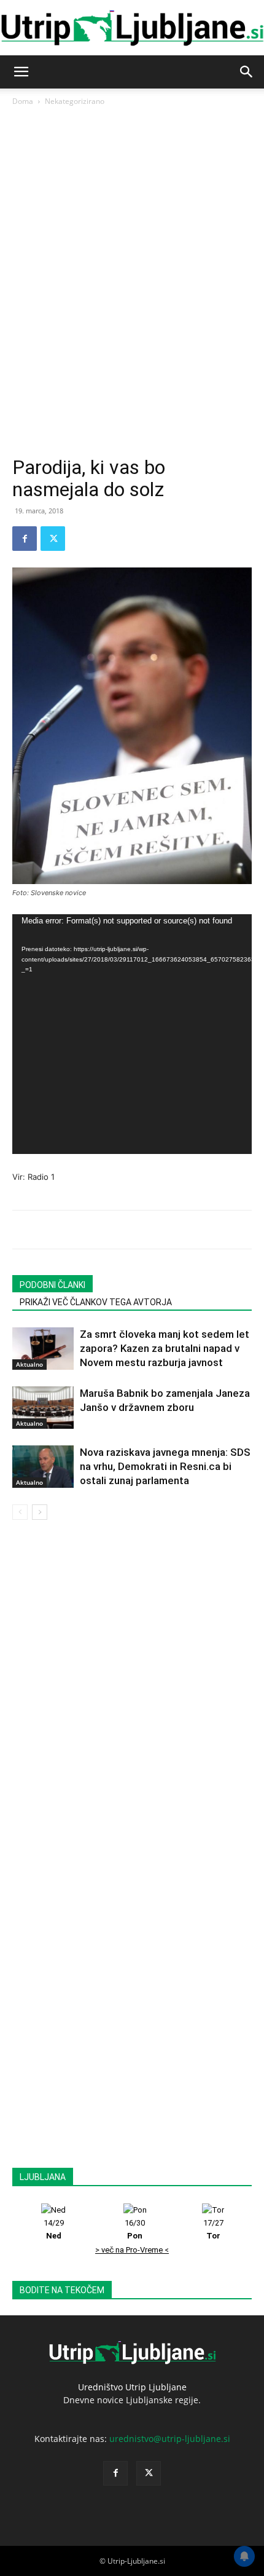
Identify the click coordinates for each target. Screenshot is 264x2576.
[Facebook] (25, 539)
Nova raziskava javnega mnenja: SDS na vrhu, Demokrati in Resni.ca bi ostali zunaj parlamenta (165, 1466)
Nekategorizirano (75, 101)
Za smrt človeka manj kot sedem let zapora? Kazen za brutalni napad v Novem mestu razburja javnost (165, 1348)
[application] (132, 1034)
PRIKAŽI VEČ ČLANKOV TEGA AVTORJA (96, 1302)
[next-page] (40, 1512)
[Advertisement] (132, 318)
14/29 (54, 2229)
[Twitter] (53, 539)
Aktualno (29, 1364)
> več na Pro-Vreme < (132, 2250)
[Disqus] (132, 1693)
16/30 (135, 2229)
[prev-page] (20, 1512)
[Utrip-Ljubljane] (132, 29)
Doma (23, 101)
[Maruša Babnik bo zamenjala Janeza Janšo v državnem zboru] (43, 1408)
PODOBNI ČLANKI (52, 1285)
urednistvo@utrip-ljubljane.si (170, 2439)
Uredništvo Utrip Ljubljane (132, 2387)
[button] (21, 72)
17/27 (213, 2229)
